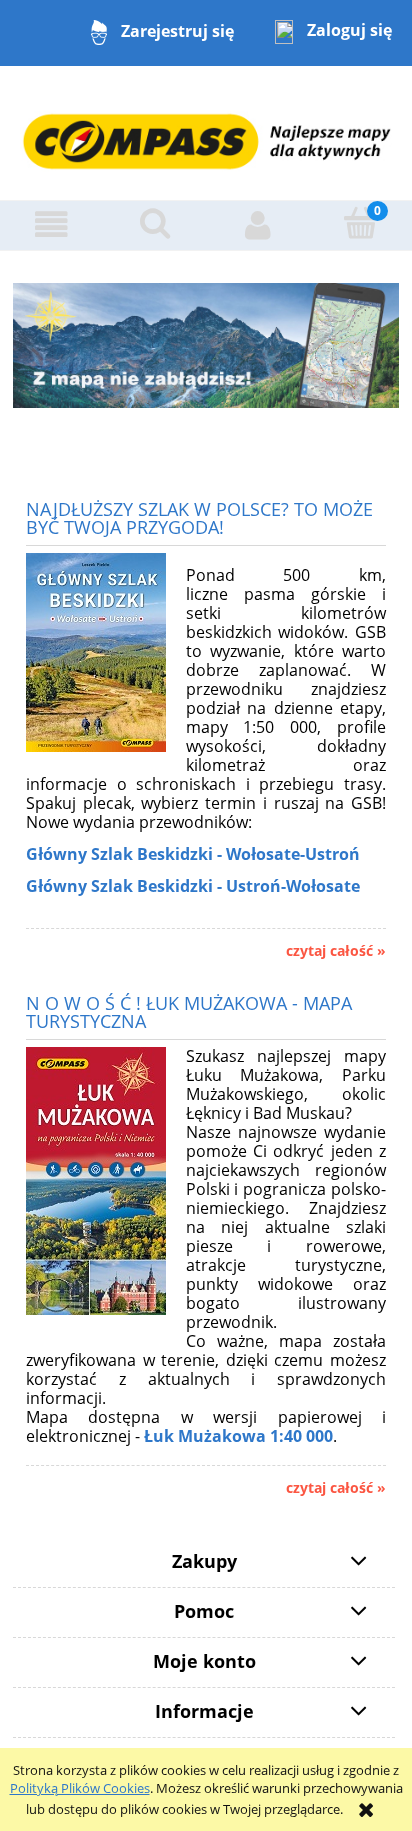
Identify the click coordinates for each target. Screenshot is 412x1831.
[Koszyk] (360, 223)
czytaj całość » (336, 951)
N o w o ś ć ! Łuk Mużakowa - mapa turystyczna (189, 1010)
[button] (51, 224)
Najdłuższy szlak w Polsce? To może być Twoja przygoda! (199, 516)
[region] (206, 345)
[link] (206, 345)
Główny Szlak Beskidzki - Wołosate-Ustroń (193, 854)
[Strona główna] (206, 132)
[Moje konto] (257, 224)
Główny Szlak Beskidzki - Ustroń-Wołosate (193, 886)
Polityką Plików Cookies (80, 1788)
